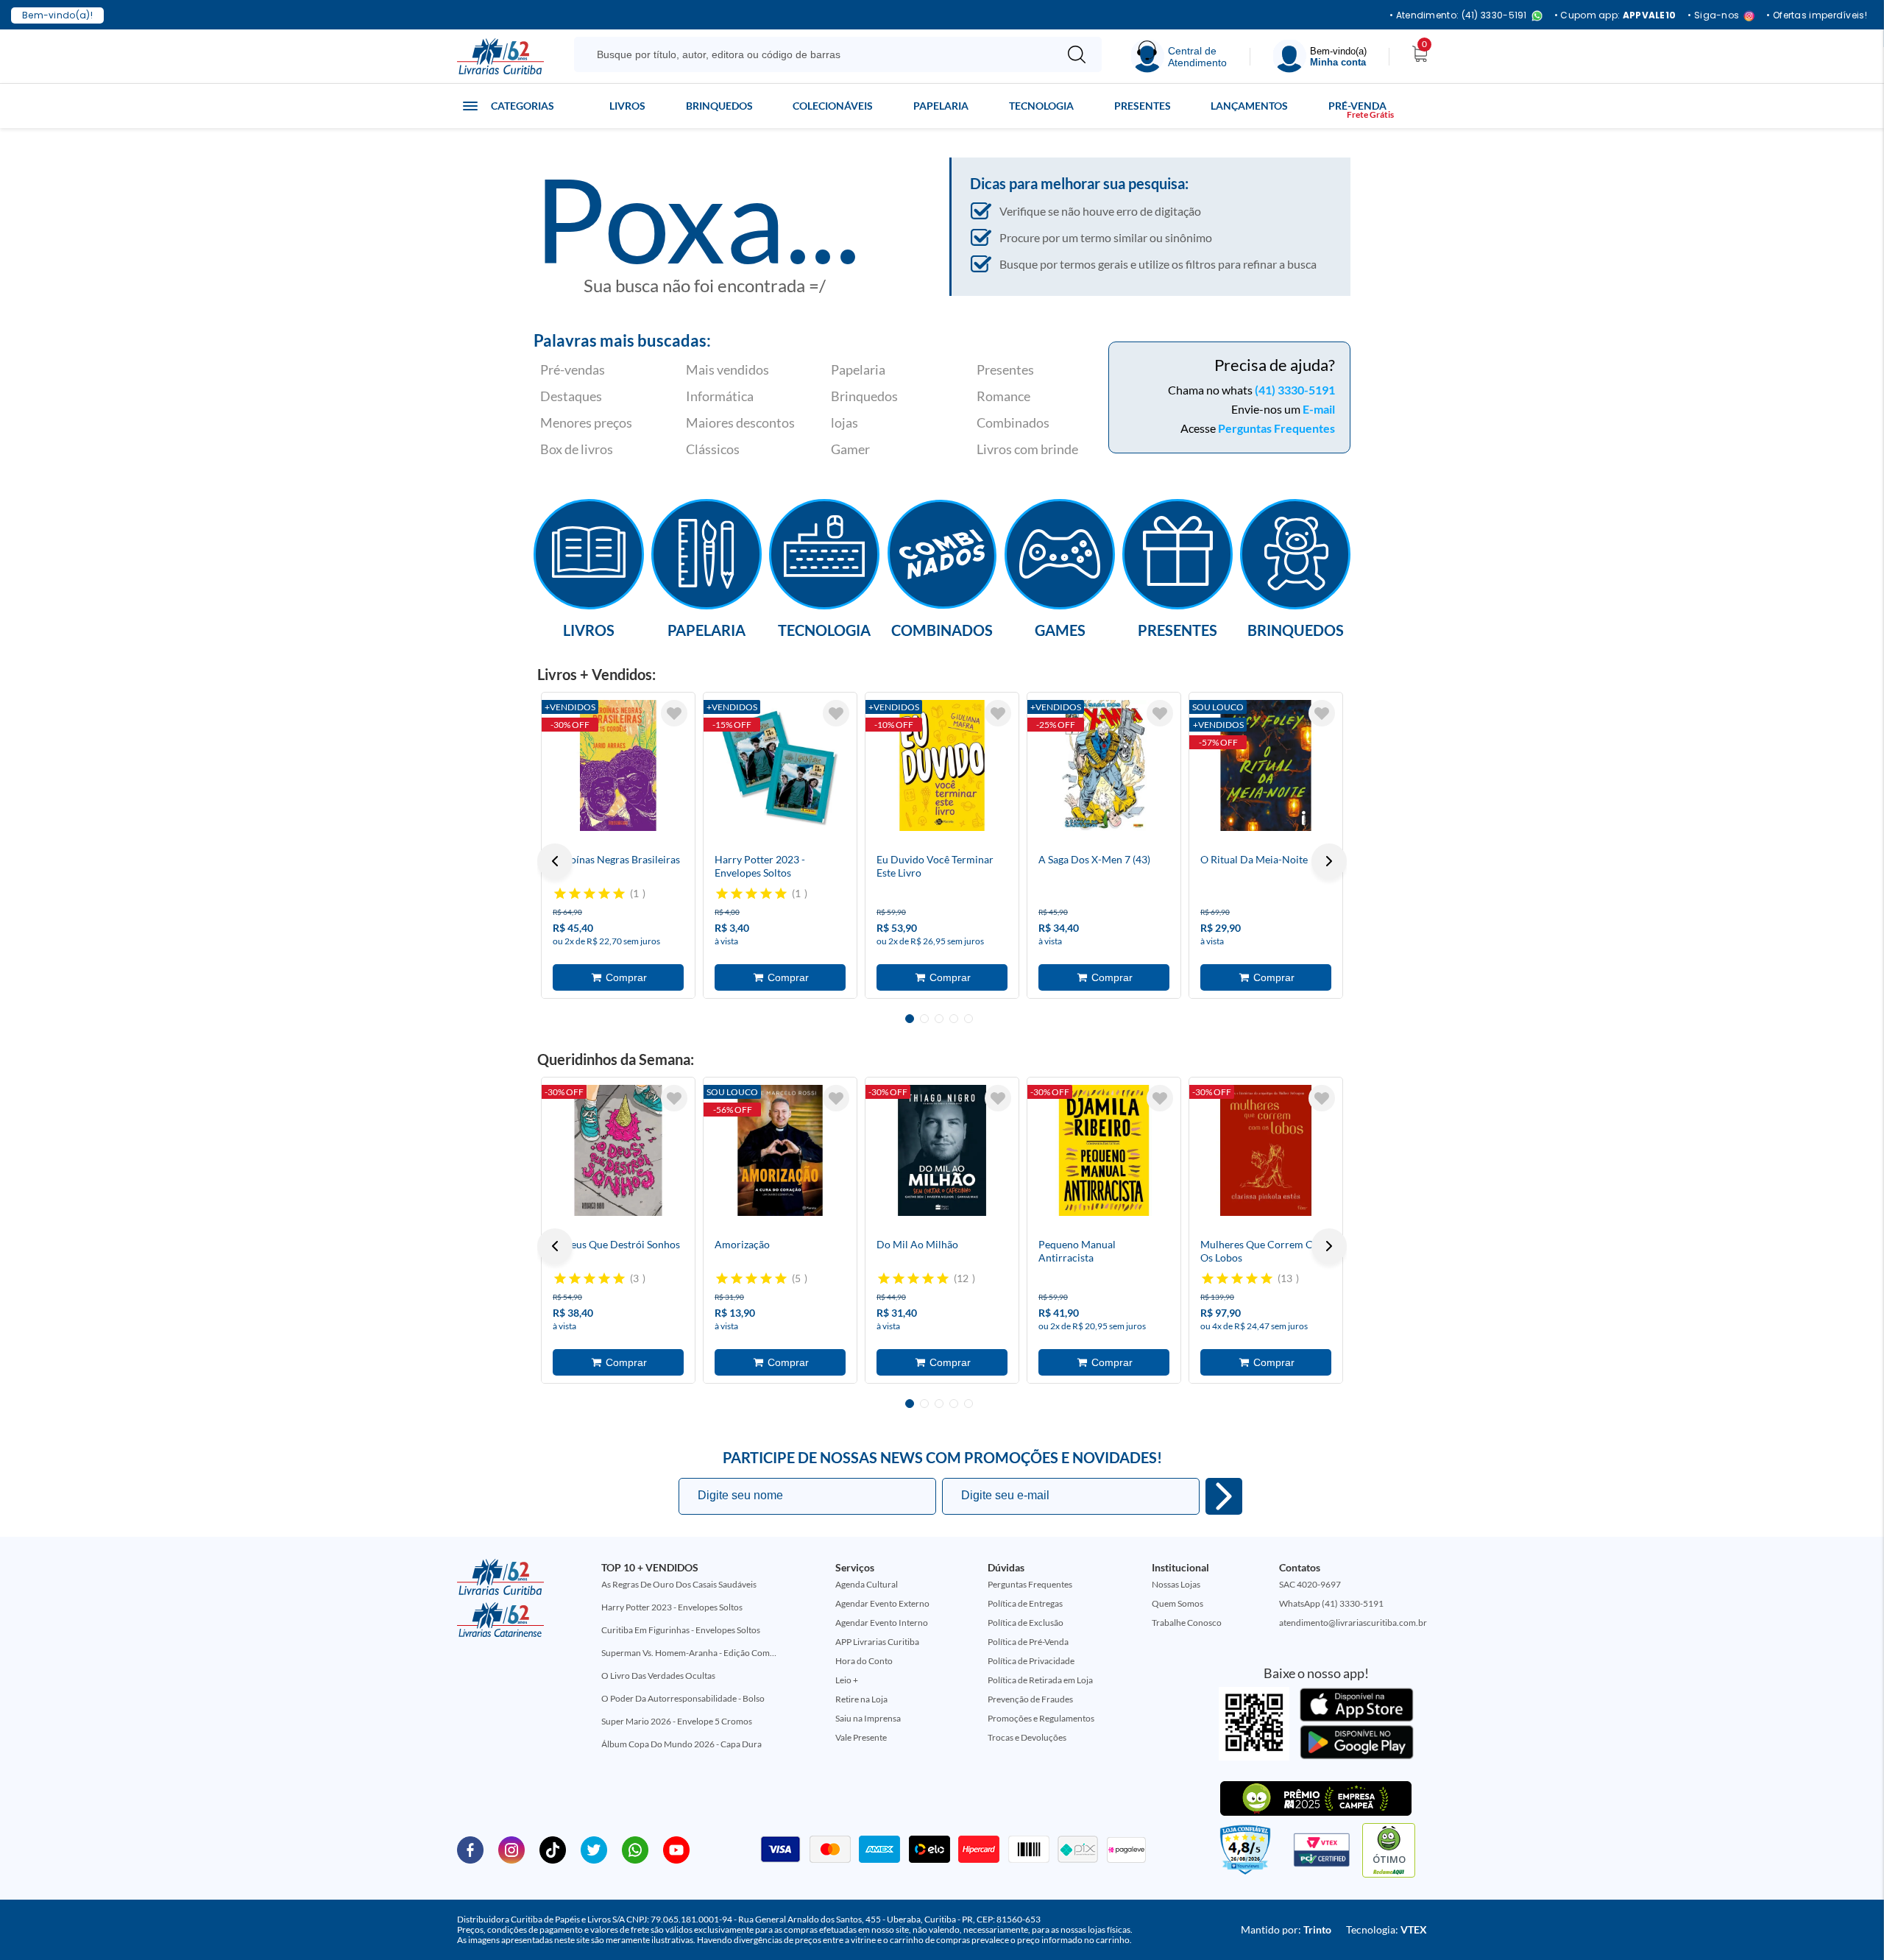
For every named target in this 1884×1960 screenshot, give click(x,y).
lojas (844, 422)
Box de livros (577, 449)
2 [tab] (924, 1019)
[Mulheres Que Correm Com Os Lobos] (1266, 1150)
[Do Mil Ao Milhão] (942, 1150)
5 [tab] (968, 1019)
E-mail (1319, 409)
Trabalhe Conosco (1187, 1623)
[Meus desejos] (674, 713)
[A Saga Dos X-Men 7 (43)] (1104, 765)
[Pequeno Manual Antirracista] (1104, 1150)
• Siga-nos (1713, 16)
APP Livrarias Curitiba (877, 1642)
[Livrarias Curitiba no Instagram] (511, 1849)
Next (1329, 861)
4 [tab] (954, 1019)
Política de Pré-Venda (1028, 1642)
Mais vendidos (727, 369)
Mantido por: (1286, 1929)
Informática (720, 396)
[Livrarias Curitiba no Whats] (635, 1849)
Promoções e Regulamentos (1041, 1718)
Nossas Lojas (1176, 1584)
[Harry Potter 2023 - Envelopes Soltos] (780, 765)
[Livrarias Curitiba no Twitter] (594, 1849)
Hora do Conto (864, 1661)
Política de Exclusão (1026, 1623)
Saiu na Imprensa (868, 1718)
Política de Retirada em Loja (1040, 1680)
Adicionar (618, 977)
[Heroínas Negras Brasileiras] (618, 765)
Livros (627, 106)
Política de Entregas (1025, 1603)
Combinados (1013, 422)
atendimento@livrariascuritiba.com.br (1353, 1623)
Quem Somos (1177, 1603)
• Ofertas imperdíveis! (1817, 15)
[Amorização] (780, 1150)
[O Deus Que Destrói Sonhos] (618, 1150)
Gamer (850, 449)
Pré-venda (1357, 106)
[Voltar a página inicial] (500, 55)
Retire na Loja (861, 1699)
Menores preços (586, 422)
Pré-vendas (573, 369)
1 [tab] (910, 1019)
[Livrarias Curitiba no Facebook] (470, 1849)
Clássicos (713, 449)
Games (1060, 629)
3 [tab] (939, 1019)
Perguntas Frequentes (1276, 428)
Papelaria (941, 106)
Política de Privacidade (1031, 1661)
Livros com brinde (1027, 449)
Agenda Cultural (867, 1584)
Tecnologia (1041, 106)
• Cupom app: (1615, 15)
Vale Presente (861, 1737)
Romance (1003, 396)
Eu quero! (1224, 1496)
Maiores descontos (740, 422)
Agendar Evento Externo (882, 1603)
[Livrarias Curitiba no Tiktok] (553, 1849)
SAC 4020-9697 (1310, 1584)
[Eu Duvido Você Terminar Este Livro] (942, 765)
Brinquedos (719, 106)
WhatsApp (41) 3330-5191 (1331, 1603)
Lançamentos (1249, 106)
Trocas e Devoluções (1027, 1737)
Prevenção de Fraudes (1030, 1699)
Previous (555, 861)
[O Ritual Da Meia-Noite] (1266, 765)
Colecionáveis (833, 106)
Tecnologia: (1387, 1929)
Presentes (1143, 106)
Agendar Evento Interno (882, 1623)
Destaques (571, 396)
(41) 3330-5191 (1295, 390)
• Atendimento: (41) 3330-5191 (1458, 16)
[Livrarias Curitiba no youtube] (676, 1849)
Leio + (847, 1680)
